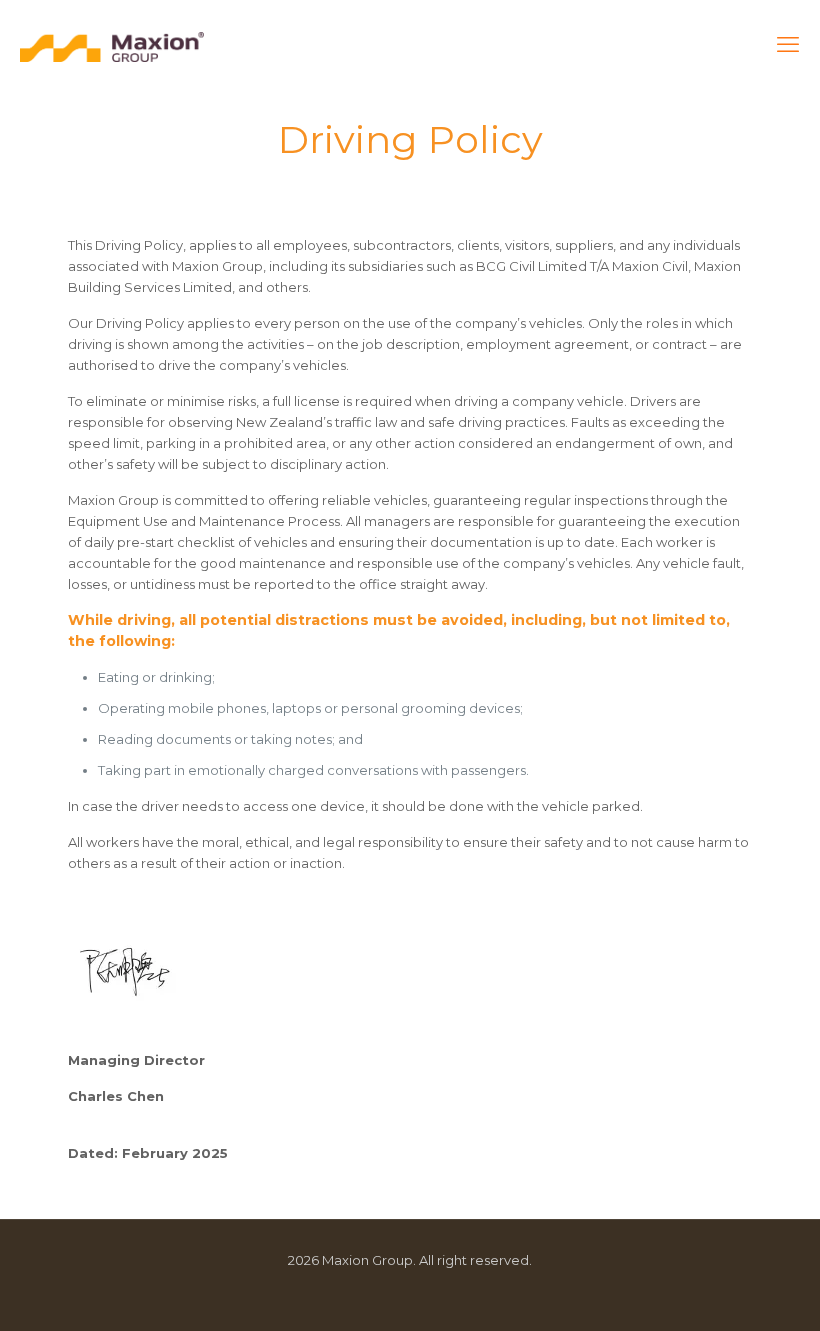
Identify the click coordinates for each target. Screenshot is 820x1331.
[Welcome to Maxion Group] (112, 45)
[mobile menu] (788, 45)
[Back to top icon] (724, 1290)
